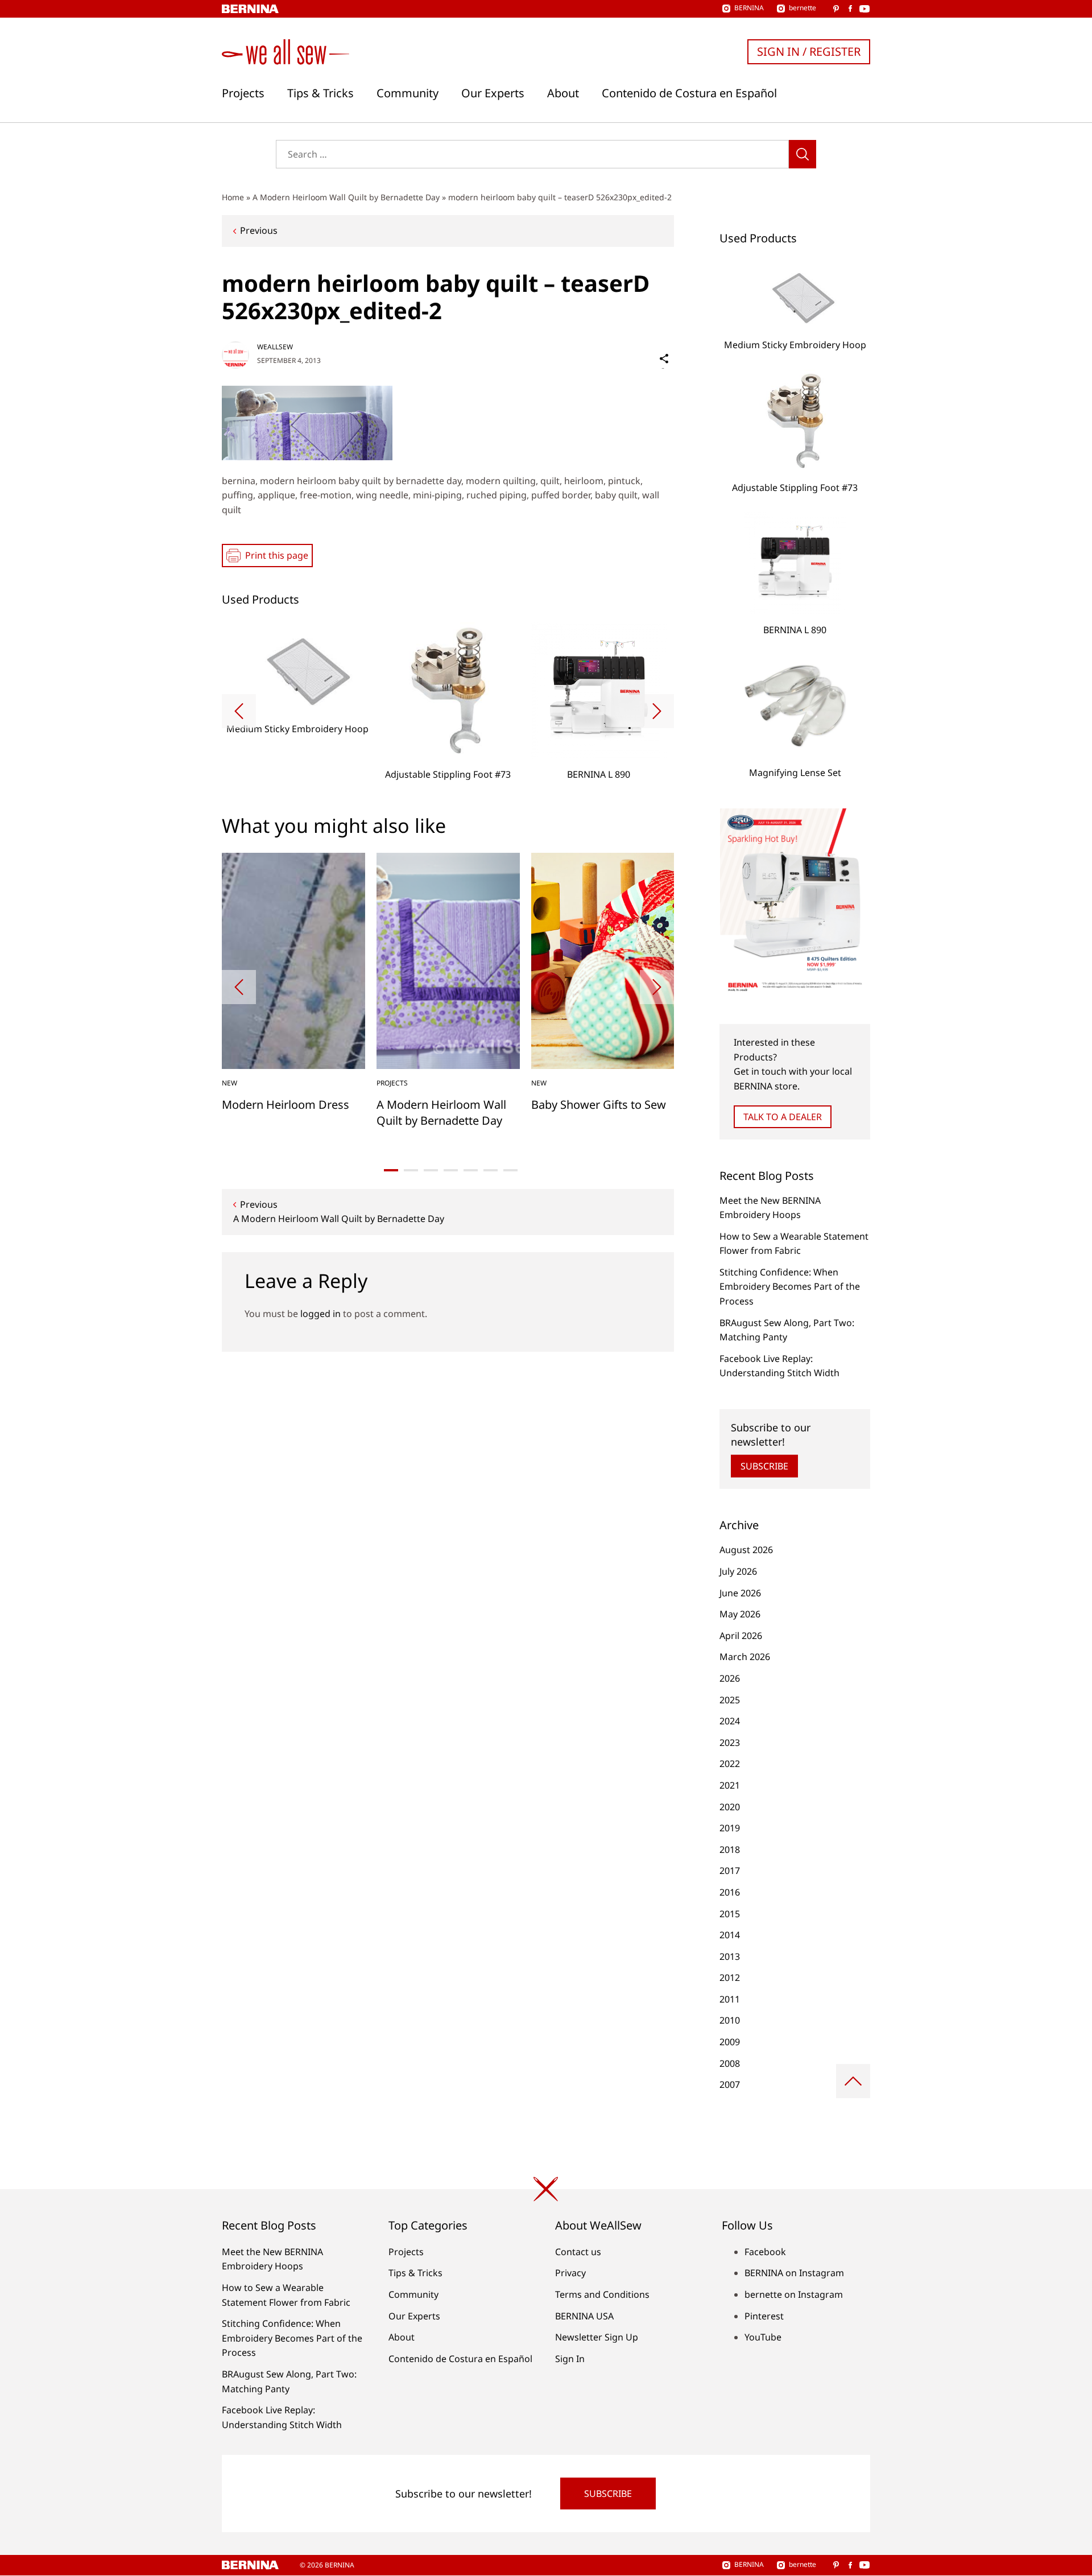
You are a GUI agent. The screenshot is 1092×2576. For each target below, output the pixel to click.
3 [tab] (431, 1170)
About (563, 93)
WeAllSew (275, 347)
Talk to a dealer (783, 1117)
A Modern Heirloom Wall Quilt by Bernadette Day (346, 197)
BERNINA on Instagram (794, 2273)
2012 (730, 1978)
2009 (730, 2042)
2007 (730, 2084)
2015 (730, 1914)
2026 (730, 1678)
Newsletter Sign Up (597, 2337)
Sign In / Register (809, 51)
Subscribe (764, 1466)
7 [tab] (510, 1170)
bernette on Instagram (794, 2294)
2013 (730, 1956)
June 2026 (740, 1593)
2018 (730, 1850)
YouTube (763, 2337)
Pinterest (764, 2316)
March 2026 (745, 1657)
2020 (730, 1807)
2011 (730, 1999)
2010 (730, 2020)
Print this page (277, 555)
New (229, 1083)
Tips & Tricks (320, 93)
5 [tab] (471, 1170)
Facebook (765, 2252)
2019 (730, 1828)
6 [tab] (491, 1170)
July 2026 (738, 1571)
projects (392, 1083)
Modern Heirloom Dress (286, 1105)
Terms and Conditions (602, 2294)
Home (233, 197)
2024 (730, 1721)
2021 (730, 1785)
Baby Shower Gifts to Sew (599, 1105)
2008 (730, 2063)
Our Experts (493, 93)
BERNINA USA (584, 2316)
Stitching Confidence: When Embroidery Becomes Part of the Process (790, 1287)
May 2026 (740, 1614)
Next (657, 711)
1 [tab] (391, 1170)
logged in (320, 1314)
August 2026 (746, 1550)
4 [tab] (451, 1170)
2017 (730, 1871)
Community (408, 93)
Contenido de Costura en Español (689, 93)
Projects (243, 93)
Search (803, 154)
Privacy (570, 2273)
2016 (730, 1892)
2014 (730, 1935)
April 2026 (741, 1636)
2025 (730, 1700)
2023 (730, 1743)
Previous (259, 230)
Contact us (578, 2252)
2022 (730, 1764)
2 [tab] (411, 1170)
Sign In (570, 2359)
